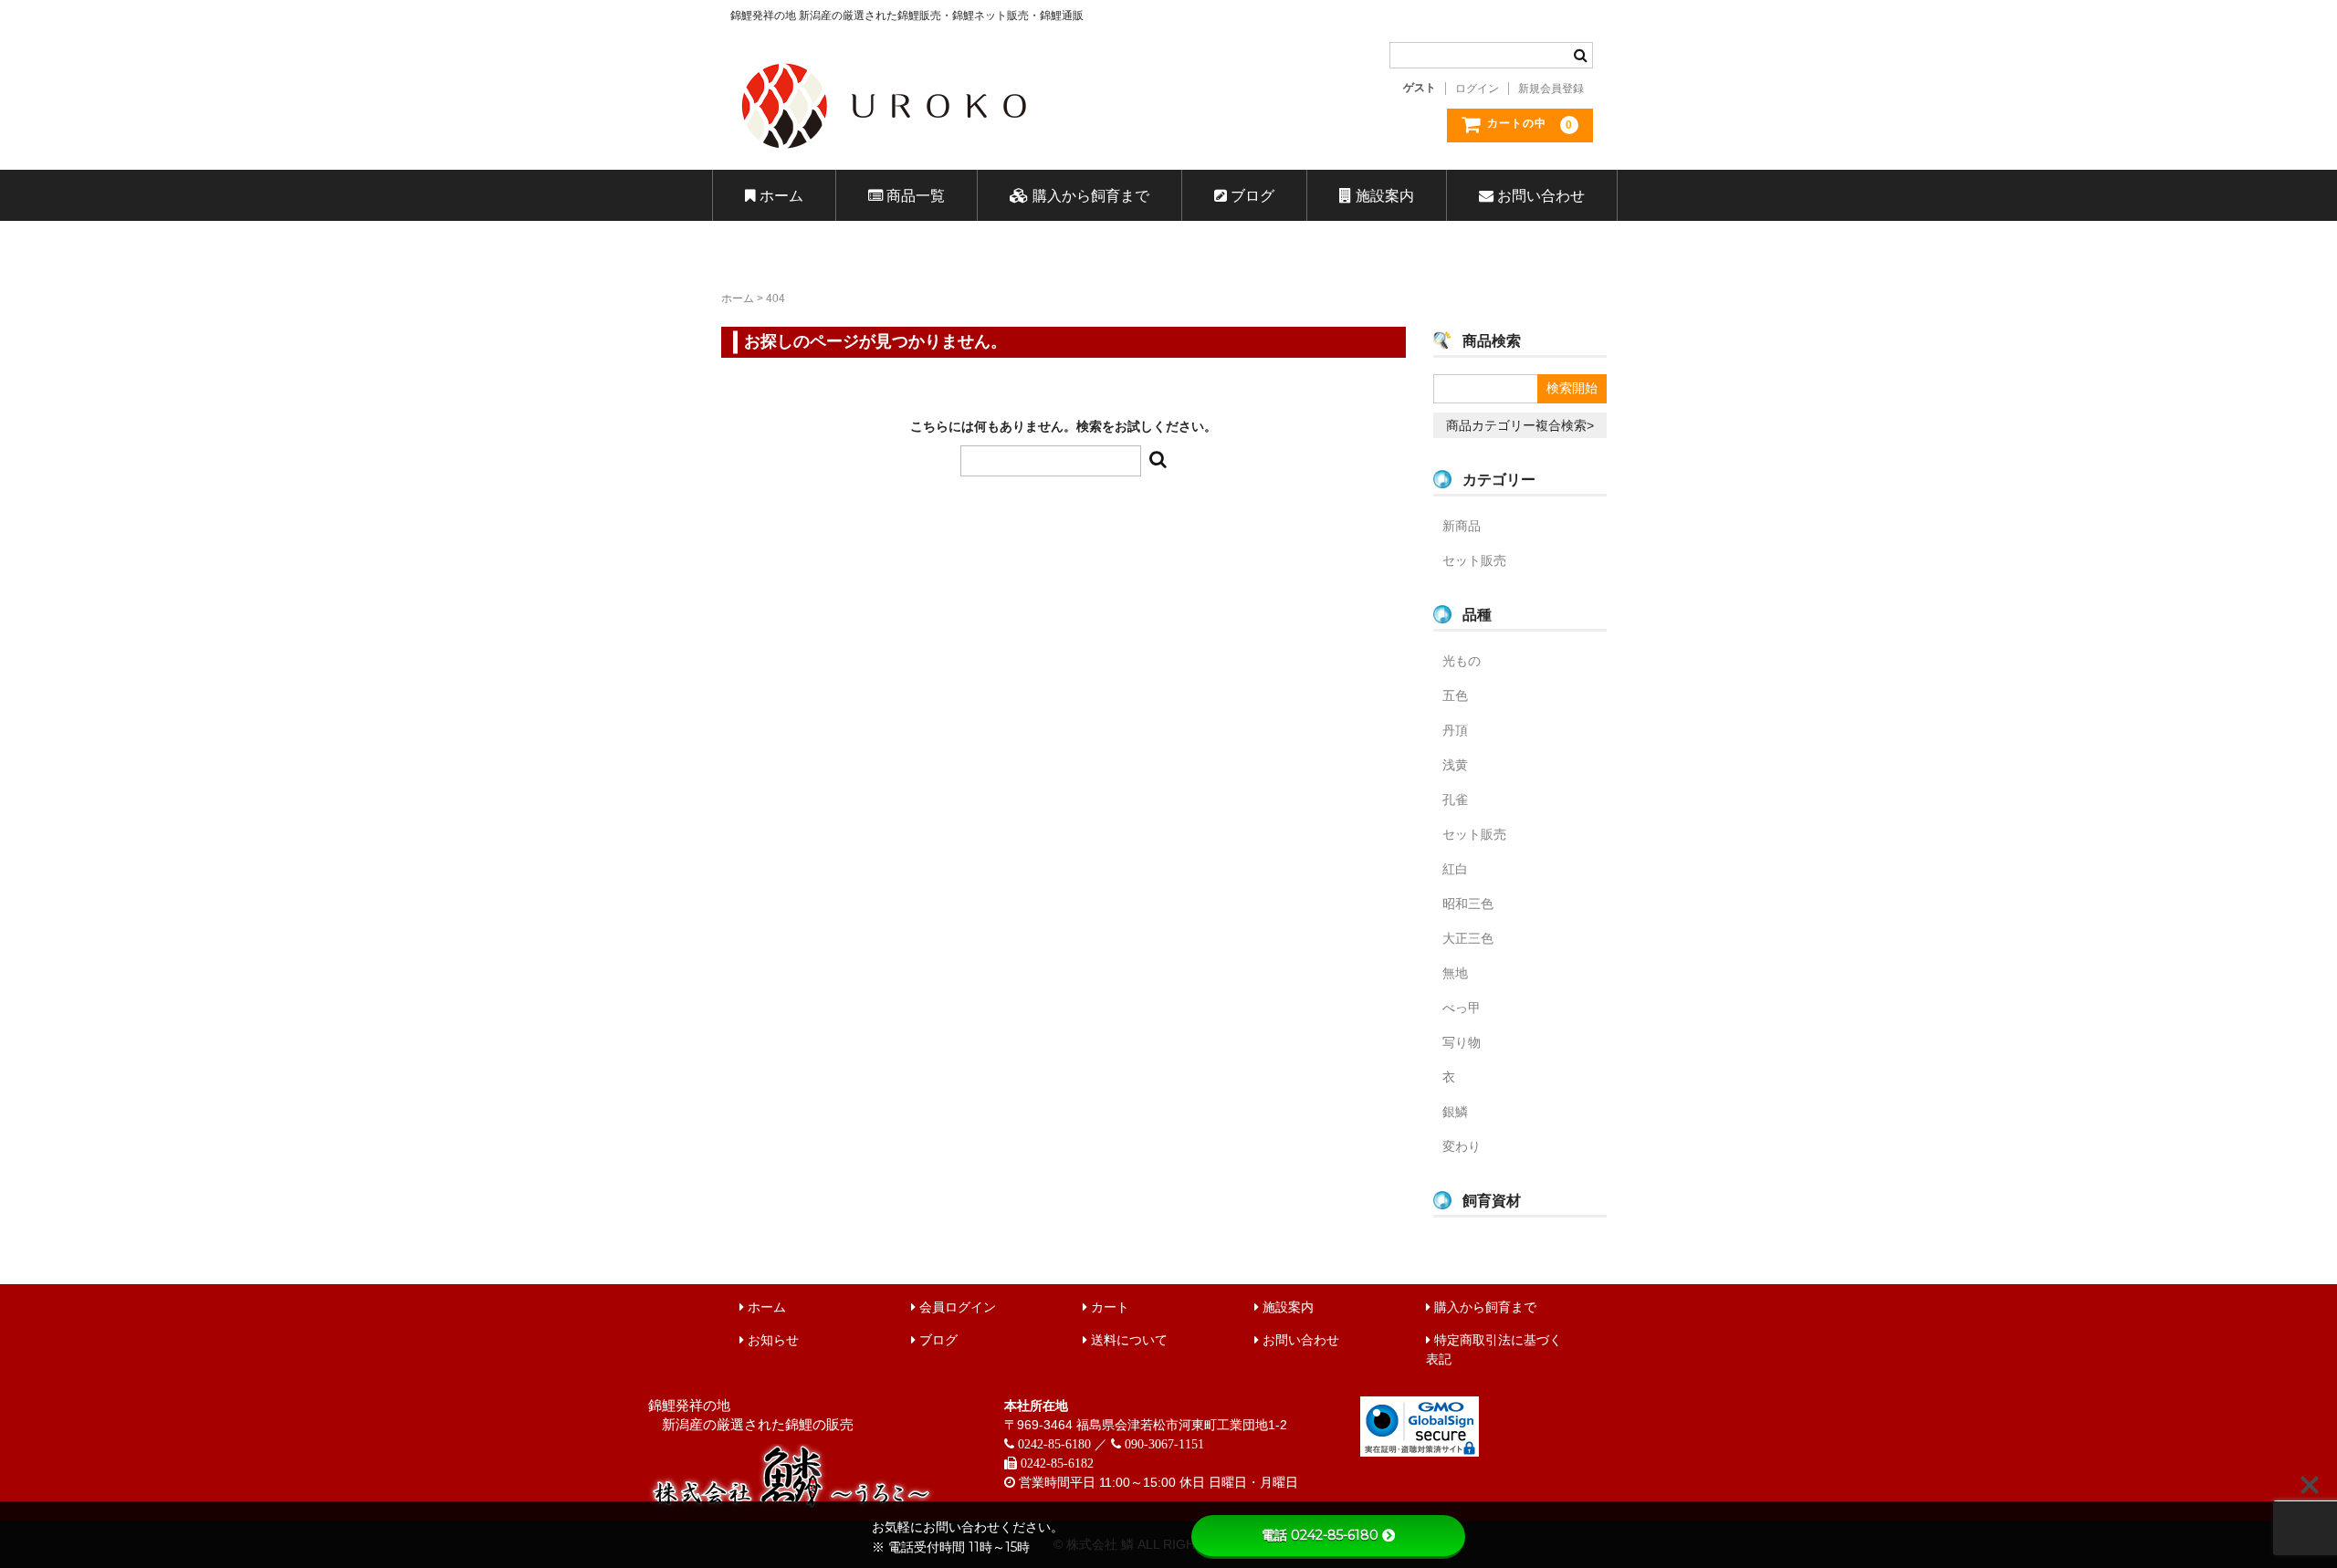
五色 (1455, 695)
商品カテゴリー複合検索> (1520, 425)
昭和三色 (1468, 904)
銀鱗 (1455, 1112)
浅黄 (1455, 765)
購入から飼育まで (1089, 195)
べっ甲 (1462, 1008)
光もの (1462, 661)
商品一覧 (914, 195)
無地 (1455, 973)
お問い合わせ (1539, 195)
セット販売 (1474, 560)
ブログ (1251, 195)
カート (1108, 1307)
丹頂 (1455, 730)
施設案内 (1383, 195)
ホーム (780, 195)
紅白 (1455, 869)
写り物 (1462, 1042)
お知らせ (771, 1340)
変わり (1462, 1146)
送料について (1127, 1340)
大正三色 (1468, 938)
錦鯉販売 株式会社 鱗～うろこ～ (988, 155)
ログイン (1477, 89)
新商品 (1462, 526)
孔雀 (1455, 800)
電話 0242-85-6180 (1320, 1535)
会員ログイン (956, 1307)
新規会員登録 (1551, 89)
